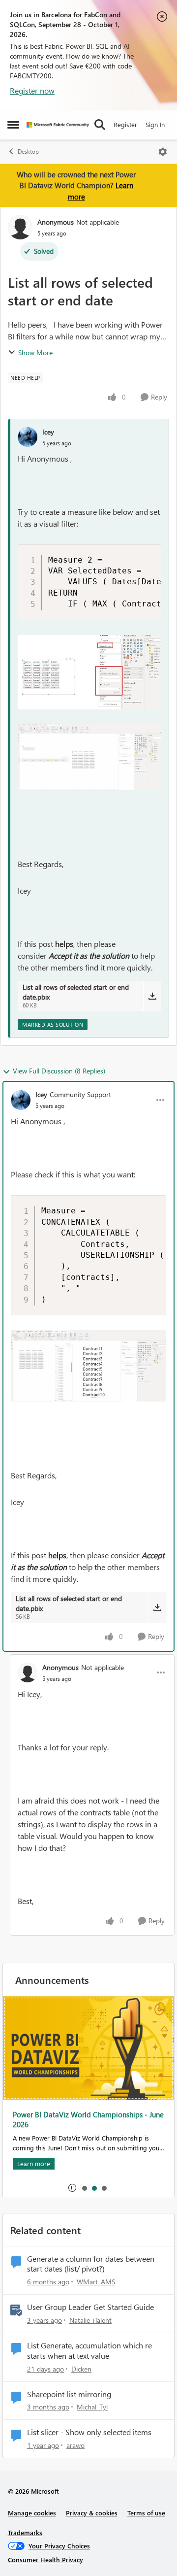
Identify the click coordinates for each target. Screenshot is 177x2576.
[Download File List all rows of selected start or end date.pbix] (152, 996)
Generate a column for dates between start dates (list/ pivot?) (91, 2264)
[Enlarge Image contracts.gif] (88, 1366)
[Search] (100, 125)
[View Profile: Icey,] (28, 437)
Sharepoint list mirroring (69, 2394)
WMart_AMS (96, 2282)
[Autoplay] (72, 2188)
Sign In (155, 124)
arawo (75, 2445)
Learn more (34, 2152)
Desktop (28, 151)
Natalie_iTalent (90, 2320)
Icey (48, 432)
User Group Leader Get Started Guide (90, 2307)
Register (125, 124)
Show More (35, 352)
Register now (32, 90)
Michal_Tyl (92, 2407)
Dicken (81, 2369)
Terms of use (146, 2513)
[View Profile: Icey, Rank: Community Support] (21, 1100)
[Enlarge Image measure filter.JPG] (89, 672)
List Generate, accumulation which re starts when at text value (89, 2351)
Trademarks (25, 2532)
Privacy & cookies (92, 2513)
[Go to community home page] (58, 125)
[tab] (84, 2188)
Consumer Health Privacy (45, 2559)
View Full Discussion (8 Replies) (59, 1071)
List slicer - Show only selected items (89, 2432)
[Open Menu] (163, 152)
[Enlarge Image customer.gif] (89, 757)
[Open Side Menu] (13, 125)
